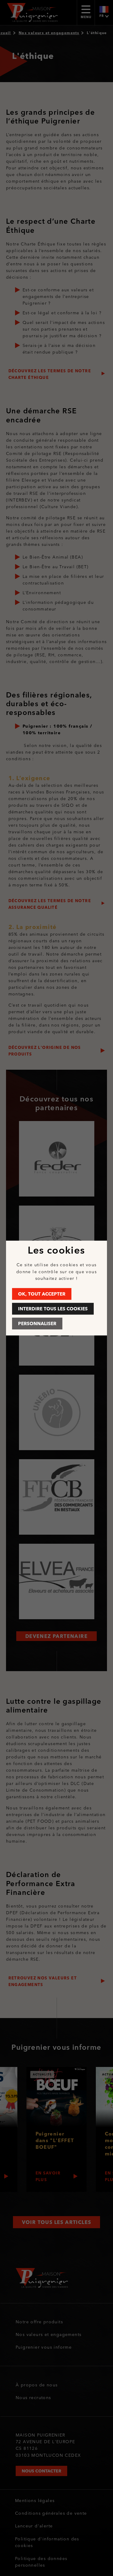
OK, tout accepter (42, 1294)
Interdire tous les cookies (53, 1309)
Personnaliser (37, 1323)
